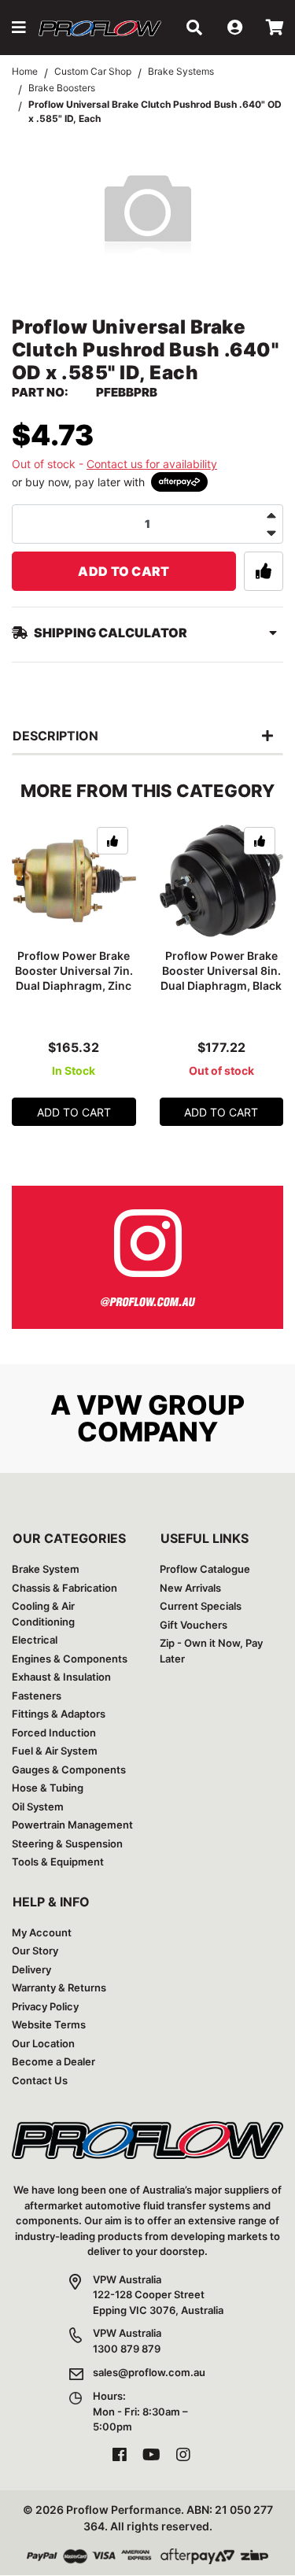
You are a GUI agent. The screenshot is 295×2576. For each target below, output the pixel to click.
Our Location (43, 2043)
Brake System (46, 1569)
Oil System (38, 1807)
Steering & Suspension (67, 1843)
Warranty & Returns (59, 1987)
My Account (42, 1932)
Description (55, 736)
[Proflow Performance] (100, 28)
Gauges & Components (69, 1770)
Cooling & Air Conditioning (43, 1614)
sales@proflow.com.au (149, 2372)
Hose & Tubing (48, 1788)
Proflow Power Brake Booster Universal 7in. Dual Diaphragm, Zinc (74, 971)
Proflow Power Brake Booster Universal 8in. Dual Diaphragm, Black (221, 971)
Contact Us (40, 2080)
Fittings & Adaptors (59, 1714)
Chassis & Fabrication (65, 1588)
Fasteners (37, 1696)
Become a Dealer (53, 2061)
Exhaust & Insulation (61, 1677)
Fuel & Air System (55, 1751)
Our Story (35, 1950)
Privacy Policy (45, 2006)
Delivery (31, 1969)
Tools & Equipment (58, 1862)
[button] (19, 28)
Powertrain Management (72, 1825)
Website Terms (49, 2024)
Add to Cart (124, 571)
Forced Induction (54, 1733)
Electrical (35, 1640)
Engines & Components (70, 1659)
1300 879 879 (127, 2349)
